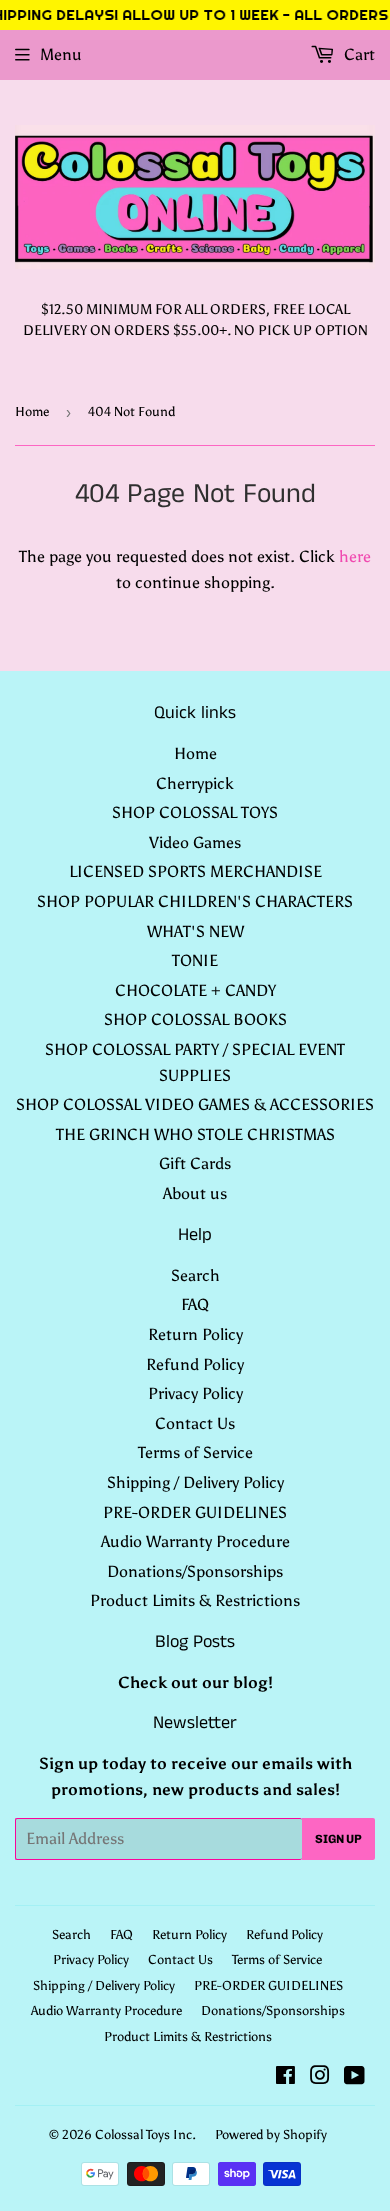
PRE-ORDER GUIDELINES (195, 1512)
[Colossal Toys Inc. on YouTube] (354, 2077)
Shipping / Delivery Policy (195, 1482)
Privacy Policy (195, 1393)
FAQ (195, 1304)
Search (195, 1275)
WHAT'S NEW (195, 931)
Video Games (195, 842)
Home (32, 411)
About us (195, 1193)
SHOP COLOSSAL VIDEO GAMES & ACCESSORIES (195, 1104)
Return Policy (195, 1334)
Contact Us (195, 1423)
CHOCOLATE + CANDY (195, 990)
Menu (61, 54)
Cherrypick (195, 783)
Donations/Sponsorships (195, 1571)
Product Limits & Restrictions (195, 1600)
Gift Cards (195, 1163)
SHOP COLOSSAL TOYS (195, 812)
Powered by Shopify (271, 2134)
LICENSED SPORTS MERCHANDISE (195, 871)
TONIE (195, 960)
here (355, 556)
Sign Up (338, 1839)
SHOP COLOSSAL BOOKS (195, 1019)
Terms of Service (195, 1452)
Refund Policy (195, 1364)
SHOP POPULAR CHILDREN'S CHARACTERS (195, 901)
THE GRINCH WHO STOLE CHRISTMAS (195, 1134)
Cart (357, 54)
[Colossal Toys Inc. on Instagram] (320, 2077)
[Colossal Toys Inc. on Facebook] (285, 2077)
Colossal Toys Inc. (145, 2134)
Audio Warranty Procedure (195, 1541)
